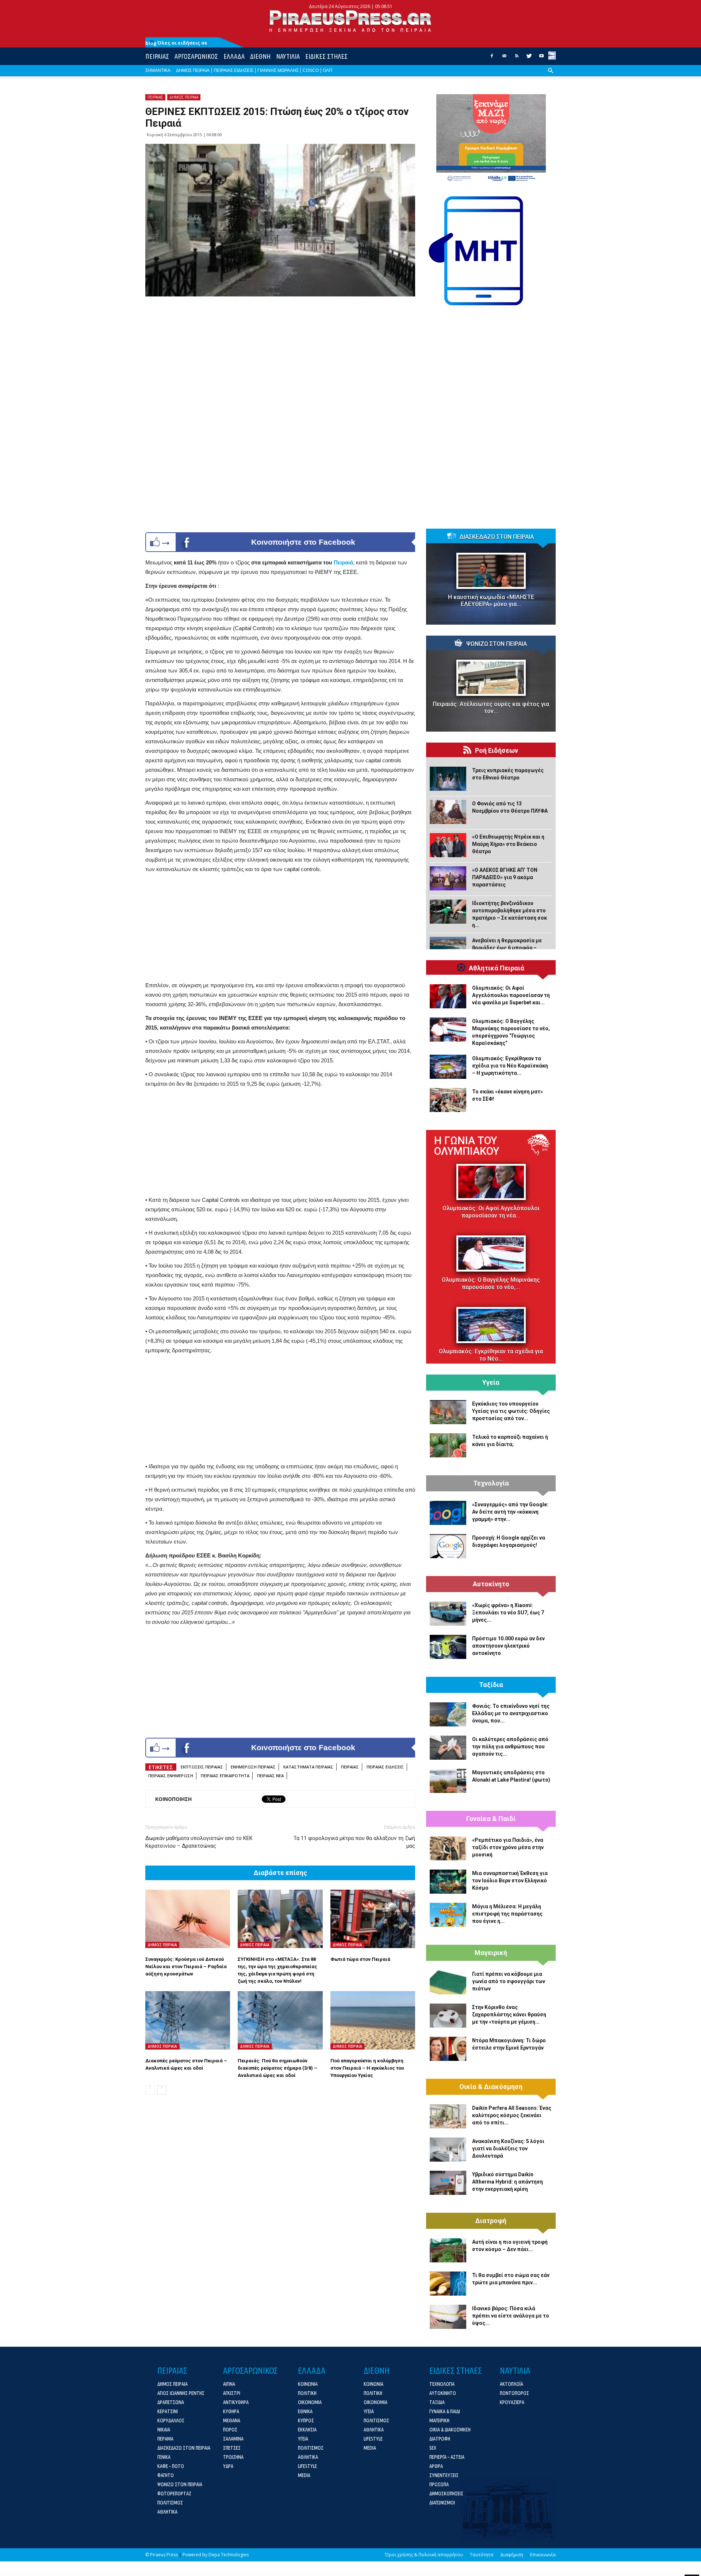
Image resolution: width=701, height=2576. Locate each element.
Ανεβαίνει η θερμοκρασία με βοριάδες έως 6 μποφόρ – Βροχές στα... (507, 948)
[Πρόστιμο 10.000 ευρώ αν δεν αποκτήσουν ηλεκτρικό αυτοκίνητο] (448, 1647)
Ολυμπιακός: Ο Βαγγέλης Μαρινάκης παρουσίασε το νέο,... (491, 1283)
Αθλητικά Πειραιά (497, 968)
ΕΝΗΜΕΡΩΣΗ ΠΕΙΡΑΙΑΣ (253, 1767)
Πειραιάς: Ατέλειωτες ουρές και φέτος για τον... (491, 708)
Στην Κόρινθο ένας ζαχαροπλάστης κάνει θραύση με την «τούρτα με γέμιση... (509, 2015)
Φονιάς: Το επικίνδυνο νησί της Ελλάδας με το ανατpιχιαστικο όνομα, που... (511, 1713)
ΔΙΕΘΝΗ (260, 56)
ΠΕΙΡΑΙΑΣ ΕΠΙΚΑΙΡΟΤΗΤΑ (225, 1776)
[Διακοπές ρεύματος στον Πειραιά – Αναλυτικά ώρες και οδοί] (188, 2020)
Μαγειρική (491, 1953)
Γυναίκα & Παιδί (491, 1819)
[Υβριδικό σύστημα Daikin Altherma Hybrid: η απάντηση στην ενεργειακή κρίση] (448, 2183)
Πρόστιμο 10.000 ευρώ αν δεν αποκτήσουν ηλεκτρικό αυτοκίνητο (508, 1646)
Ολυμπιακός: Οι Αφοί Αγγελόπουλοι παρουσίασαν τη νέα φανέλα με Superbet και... (511, 995)
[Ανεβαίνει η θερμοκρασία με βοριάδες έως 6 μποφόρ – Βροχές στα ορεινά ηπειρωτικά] (448, 949)
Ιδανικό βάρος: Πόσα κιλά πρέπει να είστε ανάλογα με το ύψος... (511, 2316)
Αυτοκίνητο (491, 1584)
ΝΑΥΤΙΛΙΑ (288, 56)
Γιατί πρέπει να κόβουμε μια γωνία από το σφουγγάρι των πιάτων (509, 1981)
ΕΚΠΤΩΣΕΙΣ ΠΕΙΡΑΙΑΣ (202, 1767)
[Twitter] (529, 58)
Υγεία (491, 1383)
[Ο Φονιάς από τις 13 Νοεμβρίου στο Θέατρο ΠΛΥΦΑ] (448, 812)
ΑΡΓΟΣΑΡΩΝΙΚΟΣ (196, 56)
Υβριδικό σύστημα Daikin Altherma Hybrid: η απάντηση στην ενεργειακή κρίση (507, 2182)
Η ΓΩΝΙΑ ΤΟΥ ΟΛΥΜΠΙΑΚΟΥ (467, 1146)
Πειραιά (343, 562)
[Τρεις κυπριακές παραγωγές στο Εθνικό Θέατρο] (448, 779)
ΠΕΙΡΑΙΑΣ (157, 56)
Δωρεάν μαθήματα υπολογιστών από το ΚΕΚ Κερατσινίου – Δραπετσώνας (199, 1842)
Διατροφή (491, 2221)
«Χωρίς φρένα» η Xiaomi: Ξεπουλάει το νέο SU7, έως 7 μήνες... (508, 1613)
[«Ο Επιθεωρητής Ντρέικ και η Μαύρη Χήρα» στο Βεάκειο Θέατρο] (448, 845)
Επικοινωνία (543, 2555)
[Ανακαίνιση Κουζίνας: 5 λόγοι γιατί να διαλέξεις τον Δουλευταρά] (448, 2150)
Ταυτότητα (482, 2555)
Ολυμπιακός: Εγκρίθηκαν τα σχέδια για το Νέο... (491, 1355)
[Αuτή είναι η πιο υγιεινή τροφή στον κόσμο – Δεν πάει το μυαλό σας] (448, 2250)
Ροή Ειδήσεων (497, 751)
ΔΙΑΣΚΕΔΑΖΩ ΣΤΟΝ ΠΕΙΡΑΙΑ (497, 537)
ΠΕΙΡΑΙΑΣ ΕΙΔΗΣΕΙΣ (233, 70)
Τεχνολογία (491, 1483)
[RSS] (517, 58)
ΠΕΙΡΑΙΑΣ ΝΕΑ (270, 1776)
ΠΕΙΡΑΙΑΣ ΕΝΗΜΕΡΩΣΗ (171, 1776)
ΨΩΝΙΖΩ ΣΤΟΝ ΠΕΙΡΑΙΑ (497, 644)
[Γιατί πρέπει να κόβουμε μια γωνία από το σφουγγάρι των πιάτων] (448, 1982)
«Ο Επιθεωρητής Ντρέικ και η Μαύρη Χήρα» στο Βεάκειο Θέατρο (508, 844)
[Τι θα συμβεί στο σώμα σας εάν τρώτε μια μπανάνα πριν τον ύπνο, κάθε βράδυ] (448, 2284)
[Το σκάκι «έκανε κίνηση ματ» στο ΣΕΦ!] (448, 1100)
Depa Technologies (229, 2555)
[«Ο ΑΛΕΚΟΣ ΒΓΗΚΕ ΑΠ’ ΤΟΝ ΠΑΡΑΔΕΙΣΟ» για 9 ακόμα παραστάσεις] (448, 878)
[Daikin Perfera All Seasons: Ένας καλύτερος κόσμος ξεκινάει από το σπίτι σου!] (448, 2116)
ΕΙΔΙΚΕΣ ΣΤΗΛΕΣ (326, 56)
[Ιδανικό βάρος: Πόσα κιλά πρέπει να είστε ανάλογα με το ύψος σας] (448, 2317)
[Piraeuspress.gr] (350, 21)
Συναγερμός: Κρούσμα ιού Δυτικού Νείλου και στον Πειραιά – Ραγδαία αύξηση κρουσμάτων (186, 1966)
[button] (551, 76)
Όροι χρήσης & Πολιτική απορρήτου (424, 2555)
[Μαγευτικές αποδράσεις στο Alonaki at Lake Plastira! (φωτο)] (448, 1781)
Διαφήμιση (512, 2555)
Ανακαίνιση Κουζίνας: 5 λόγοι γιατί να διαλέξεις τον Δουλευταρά (508, 2148)
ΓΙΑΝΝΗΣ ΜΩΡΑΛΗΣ (278, 70)
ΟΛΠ (327, 70)
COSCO (311, 70)
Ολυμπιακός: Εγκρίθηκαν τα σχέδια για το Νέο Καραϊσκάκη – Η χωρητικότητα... (510, 1066)
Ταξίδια (491, 1685)
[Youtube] (541, 58)
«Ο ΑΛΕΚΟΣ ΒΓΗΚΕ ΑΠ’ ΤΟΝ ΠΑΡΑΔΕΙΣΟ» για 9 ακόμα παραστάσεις (505, 877)
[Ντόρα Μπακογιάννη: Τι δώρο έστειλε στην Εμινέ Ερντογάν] (448, 2049)
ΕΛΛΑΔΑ (234, 56)
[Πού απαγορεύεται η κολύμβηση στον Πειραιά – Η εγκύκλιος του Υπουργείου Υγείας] (373, 2020)
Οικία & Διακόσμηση (491, 2087)
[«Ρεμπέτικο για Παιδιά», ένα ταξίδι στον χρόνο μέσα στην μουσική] (448, 1848)
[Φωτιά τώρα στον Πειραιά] (373, 1919)
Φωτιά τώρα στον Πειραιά (360, 1959)
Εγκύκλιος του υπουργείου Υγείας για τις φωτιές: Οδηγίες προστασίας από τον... (511, 1411)
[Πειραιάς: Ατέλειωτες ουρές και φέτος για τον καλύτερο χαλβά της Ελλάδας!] (491, 678)
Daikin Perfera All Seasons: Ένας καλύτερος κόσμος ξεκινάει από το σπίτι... (512, 2115)
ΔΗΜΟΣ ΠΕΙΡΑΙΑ (193, 70)
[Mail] (504, 58)
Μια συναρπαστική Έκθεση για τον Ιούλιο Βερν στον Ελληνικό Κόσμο (510, 1881)
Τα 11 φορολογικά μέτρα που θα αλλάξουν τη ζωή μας (354, 1842)
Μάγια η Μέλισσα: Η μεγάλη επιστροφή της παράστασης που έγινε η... (507, 1914)
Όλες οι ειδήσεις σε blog (176, 43)
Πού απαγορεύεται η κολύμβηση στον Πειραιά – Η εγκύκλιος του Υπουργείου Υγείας (367, 2068)
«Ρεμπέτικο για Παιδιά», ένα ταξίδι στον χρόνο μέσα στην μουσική (508, 1847)
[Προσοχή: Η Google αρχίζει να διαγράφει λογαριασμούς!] (448, 1546)
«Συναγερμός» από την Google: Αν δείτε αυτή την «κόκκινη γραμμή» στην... (510, 1512)
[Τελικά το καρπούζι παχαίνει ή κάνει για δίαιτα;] (448, 1445)
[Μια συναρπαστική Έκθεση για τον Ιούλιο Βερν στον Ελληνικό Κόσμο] (448, 1882)
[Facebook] (492, 58)
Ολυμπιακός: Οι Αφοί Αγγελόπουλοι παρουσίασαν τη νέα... (491, 1212)
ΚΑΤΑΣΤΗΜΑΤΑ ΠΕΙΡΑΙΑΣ (308, 1767)
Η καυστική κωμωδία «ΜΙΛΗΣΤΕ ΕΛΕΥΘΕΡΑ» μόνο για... (491, 601)
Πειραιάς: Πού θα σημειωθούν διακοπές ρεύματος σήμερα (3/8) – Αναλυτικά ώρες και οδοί (277, 2068)
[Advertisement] (280, 929)
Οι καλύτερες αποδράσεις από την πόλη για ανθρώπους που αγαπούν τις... (510, 1747)
